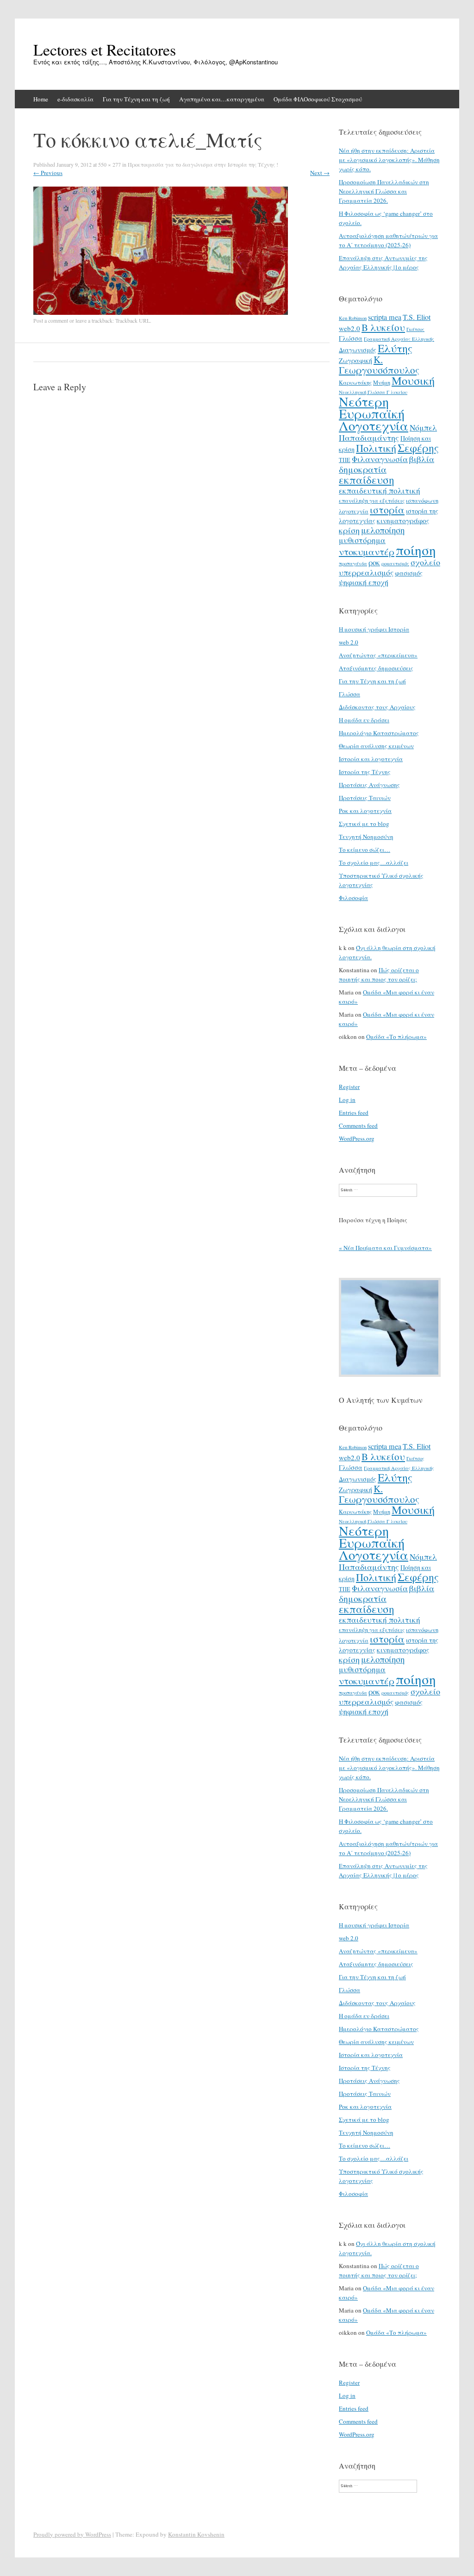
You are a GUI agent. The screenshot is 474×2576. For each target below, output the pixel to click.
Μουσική (413, 380)
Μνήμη (382, 382)
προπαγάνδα (353, 563)
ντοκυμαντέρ (367, 551)
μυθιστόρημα (362, 540)
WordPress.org (357, 1138)
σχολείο (425, 562)
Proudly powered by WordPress (72, 2534)
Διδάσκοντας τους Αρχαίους (377, 707)
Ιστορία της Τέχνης (365, 772)
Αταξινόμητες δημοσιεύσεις (376, 668)
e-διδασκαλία (75, 99)
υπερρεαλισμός (366, 572)
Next (320, 173)
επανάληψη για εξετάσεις (372, 500)
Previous (48, 173)
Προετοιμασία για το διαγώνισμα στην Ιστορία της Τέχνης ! (203, 164)
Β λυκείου (383, 327)
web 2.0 (349, 642)
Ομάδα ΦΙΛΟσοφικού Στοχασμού (318, 99)
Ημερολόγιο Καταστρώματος (379, 733)
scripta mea (385, 317)
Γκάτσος (415, 329)
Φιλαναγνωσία (380, 459)
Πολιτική (376, 448)
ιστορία (387, 510)
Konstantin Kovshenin (196, 2534)
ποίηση (416, 550)
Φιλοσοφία (353, 898)
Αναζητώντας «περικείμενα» (378, 655)
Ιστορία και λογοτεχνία (371, 759)
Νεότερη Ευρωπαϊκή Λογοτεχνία (374, 413)
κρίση (349, 530)
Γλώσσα (351, 338)
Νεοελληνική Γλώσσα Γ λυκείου (373, 392)
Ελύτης (395, 348)
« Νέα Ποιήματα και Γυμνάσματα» (385, 1248)
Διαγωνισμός (358, 350)
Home (41, 99)
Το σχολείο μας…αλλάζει (374, 863)
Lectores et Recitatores (105, 50)
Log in (347, 1100)
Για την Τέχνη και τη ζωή (136, 99)
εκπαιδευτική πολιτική (380, 491)
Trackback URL (133, 320)
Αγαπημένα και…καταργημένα (222, 99)
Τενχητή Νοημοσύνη (366, 837)
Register (349, 1087)
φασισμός (409, 573)
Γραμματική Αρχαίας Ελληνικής (399, 339)
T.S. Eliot (417, 317)
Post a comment (51, 320)
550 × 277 (109, 164)
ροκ (374, 563)
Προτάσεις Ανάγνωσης (369, 785)
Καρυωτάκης (355, 382)
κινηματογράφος (403, 520)
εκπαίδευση (367, 480)
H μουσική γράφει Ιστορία (374, 629)
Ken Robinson (353, 318)
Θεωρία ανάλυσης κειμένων (376, 746)
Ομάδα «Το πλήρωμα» (396, 1037)
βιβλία (422, 459)
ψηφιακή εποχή (364, 582)
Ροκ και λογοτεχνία (365, 811)
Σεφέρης (418, 448)
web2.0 (349, 328)
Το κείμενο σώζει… (365, 850)
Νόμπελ (423, 428)
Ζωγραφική (355, 360)
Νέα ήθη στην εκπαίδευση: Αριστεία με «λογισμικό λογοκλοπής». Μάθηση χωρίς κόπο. (389, 160)
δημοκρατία (363, 469)
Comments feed (358, 1125)
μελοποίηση (383, 530)
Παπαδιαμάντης (369, 438)
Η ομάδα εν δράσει (364, 720)
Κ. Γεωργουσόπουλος (379, 365)
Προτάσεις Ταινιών (365, 798)
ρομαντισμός (395, 563)
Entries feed (354, 1113)
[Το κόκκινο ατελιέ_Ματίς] (161, 313)
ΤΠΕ (345, 460)
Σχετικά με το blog (364, 824)
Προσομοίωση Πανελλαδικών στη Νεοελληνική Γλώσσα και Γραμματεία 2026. (384, 191)
